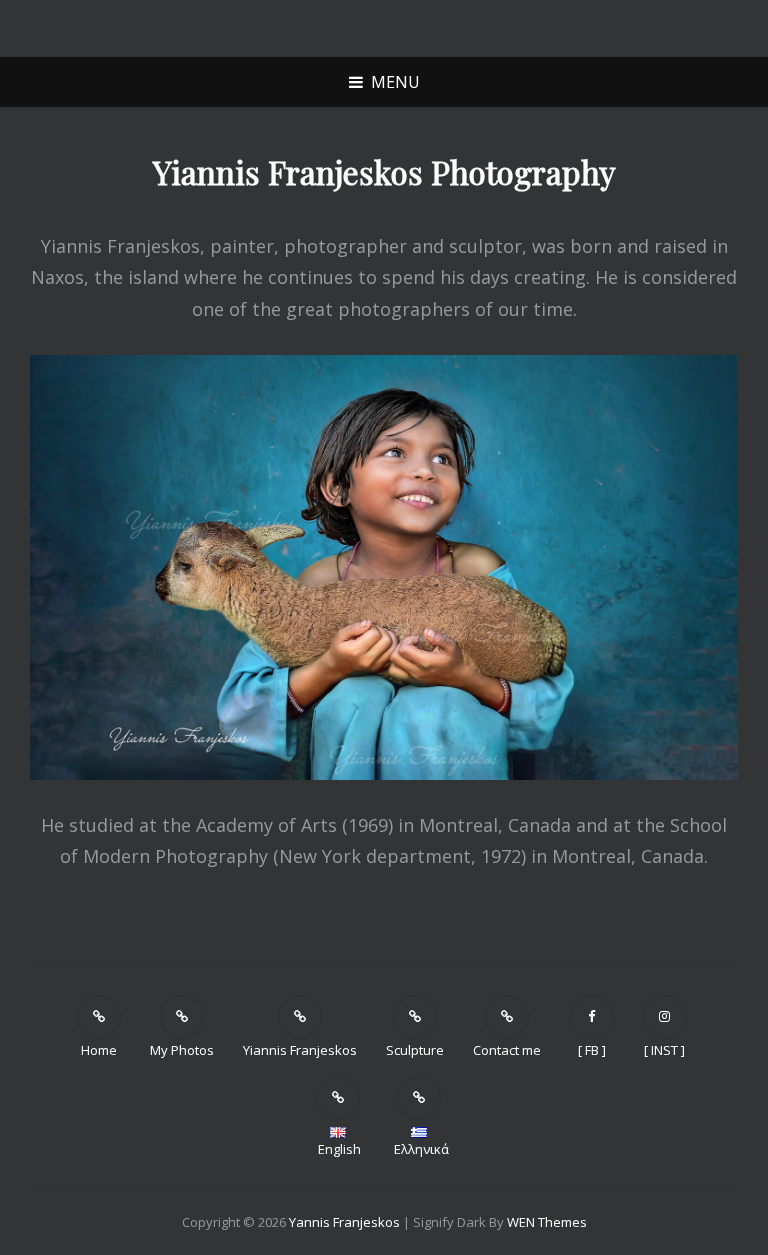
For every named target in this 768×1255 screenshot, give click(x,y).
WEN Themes (547, 1222)
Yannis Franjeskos (344, 1222)
